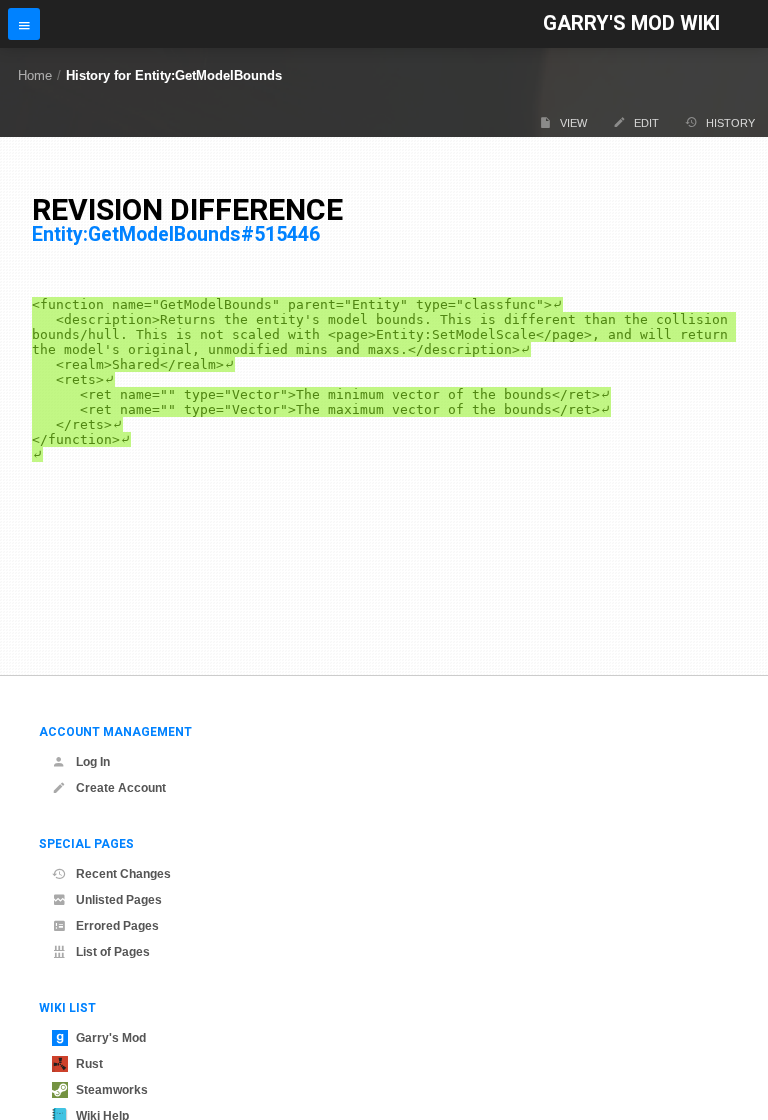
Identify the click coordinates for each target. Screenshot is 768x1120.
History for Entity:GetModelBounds (174, 75)
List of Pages (113, 952)
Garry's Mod (111, 1038)
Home (35, 75)
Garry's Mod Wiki (631, 23)
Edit (646, 123)
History (730, 123)
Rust (89, 1064)
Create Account (121, 788)
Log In (93, 762)
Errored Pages (117, 926)
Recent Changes (123, 874)
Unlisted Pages (119, 900)
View (573, 123)
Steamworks (112, 1090)
